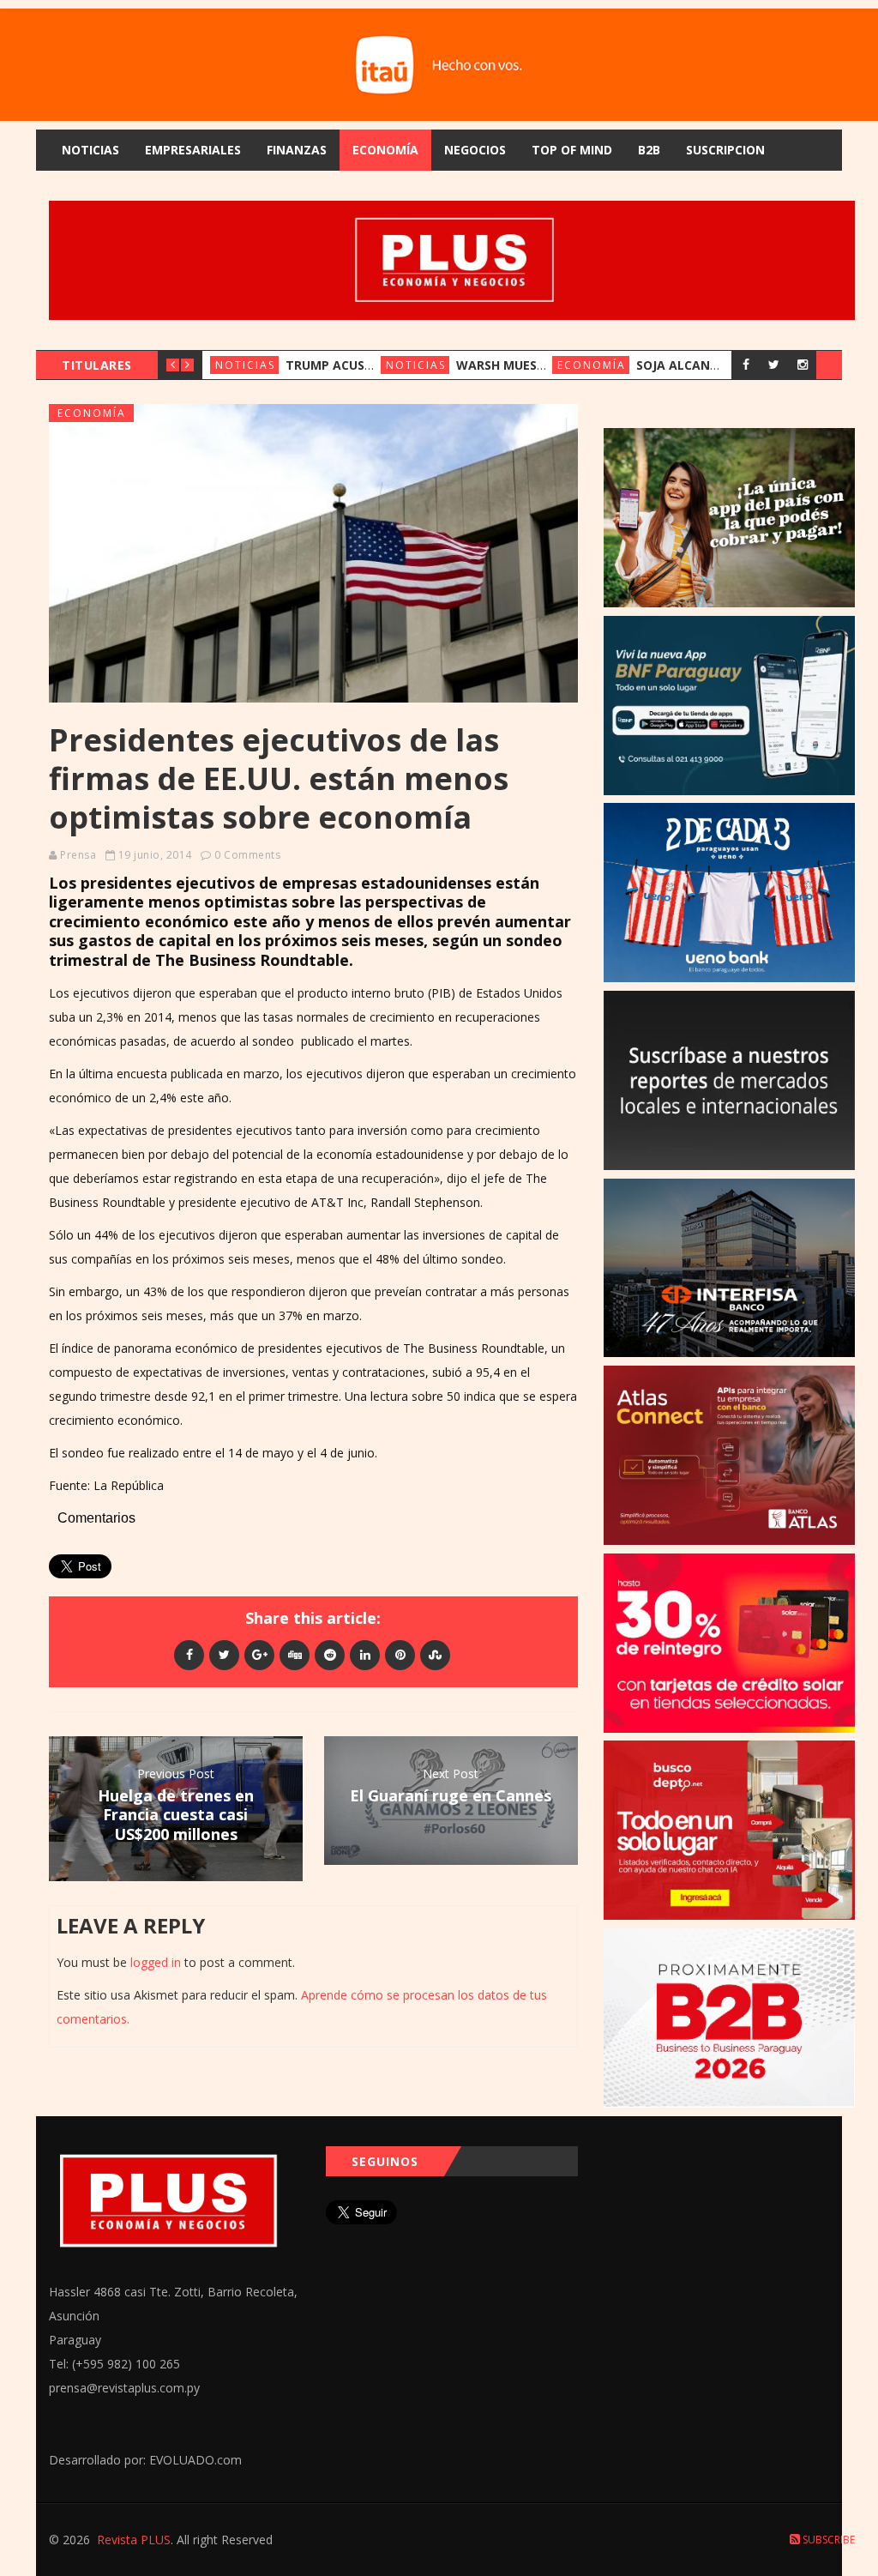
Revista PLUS (134, 2540)
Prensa (78, 855)
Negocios (475, 150)
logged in (156, 1962)
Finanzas (297, 150)
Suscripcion (725, 150)
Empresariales (193, 150)
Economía (385, 150)
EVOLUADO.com (195, 2460)
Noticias (90, 150)
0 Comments (247, 855)
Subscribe (827, 2540)
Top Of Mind (572, 150)
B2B (649, 150)
